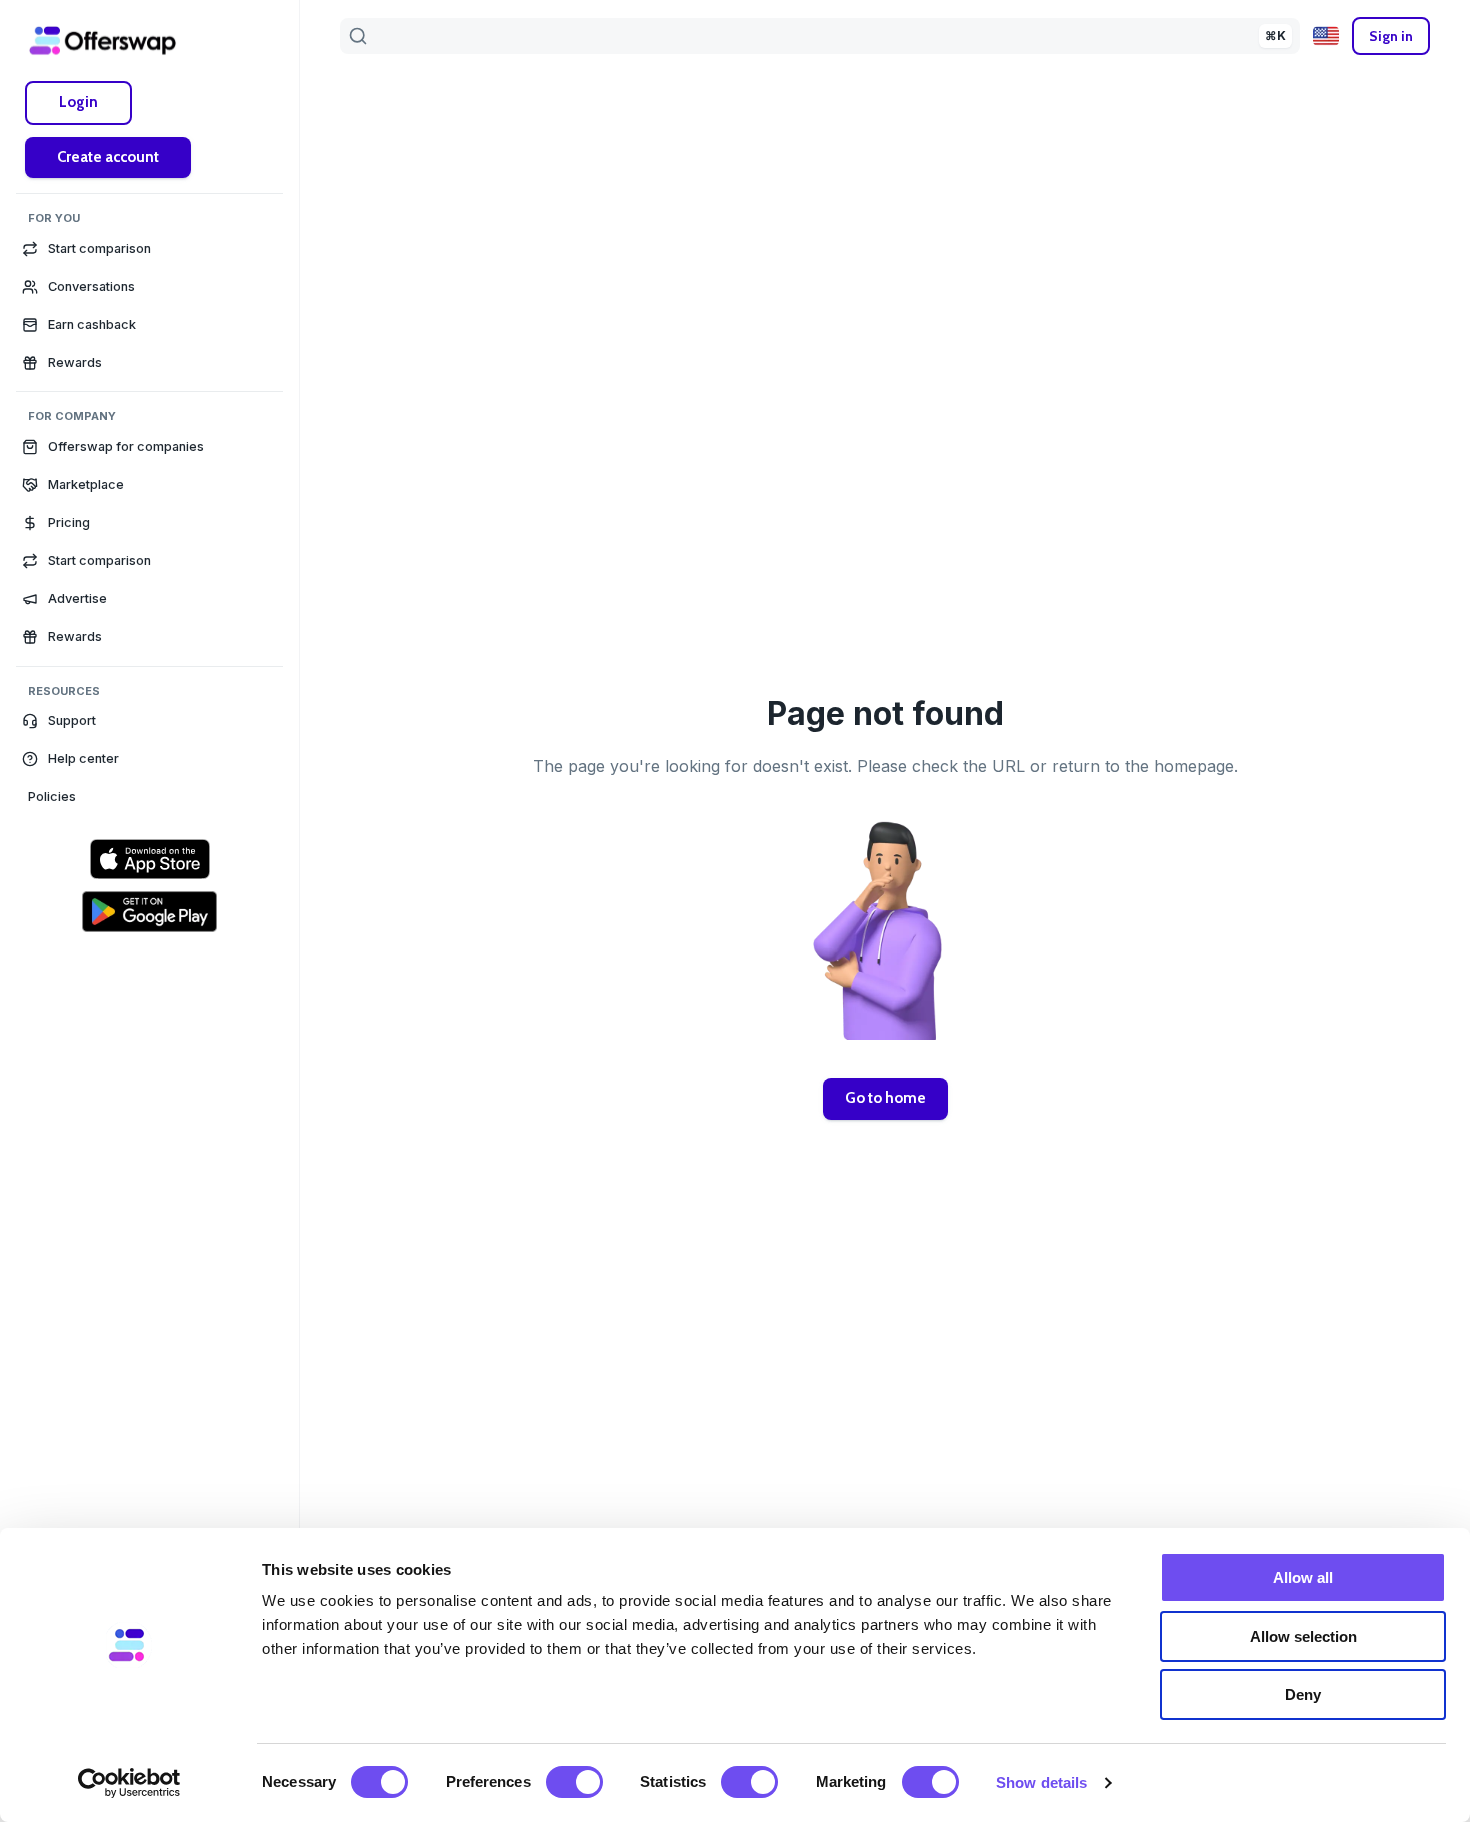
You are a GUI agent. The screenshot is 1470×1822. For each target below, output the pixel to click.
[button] (149, 721)
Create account (108, 157)
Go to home (885, 1098)
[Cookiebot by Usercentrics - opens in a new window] (129, 1783)
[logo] (103, 40)
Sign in (1391, 36)
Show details (1041, 1782)
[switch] (574, 1782)
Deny (1303, 1694)
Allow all (1303, 1577)
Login (78, 102)
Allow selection (1303, 1636)
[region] (149, 945)
